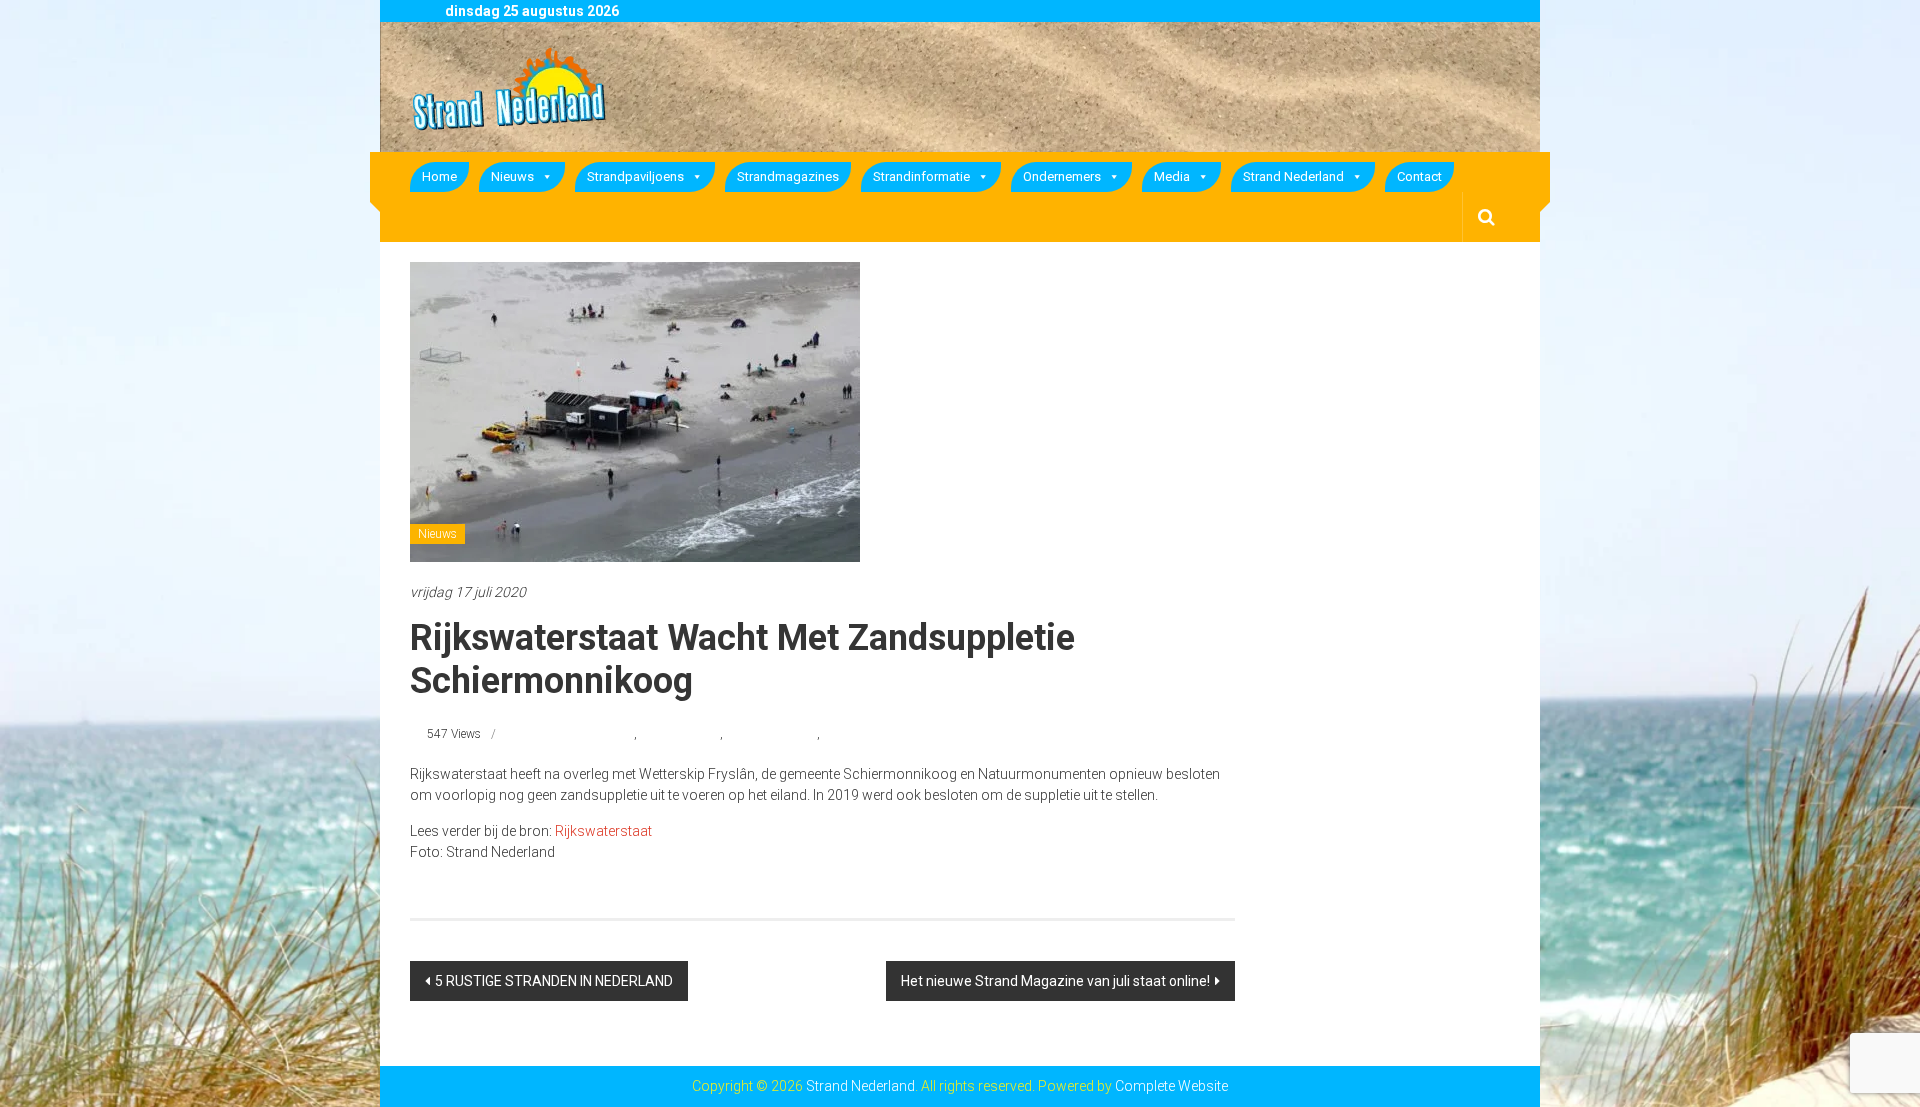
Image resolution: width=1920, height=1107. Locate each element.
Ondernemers (1062, 176)
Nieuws (512, 176)
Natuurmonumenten (580, 734)
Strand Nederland (1293, 176)
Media (1172, 176)
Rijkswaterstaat (680, 734)
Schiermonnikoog (771, 734)
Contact (1419, 176)
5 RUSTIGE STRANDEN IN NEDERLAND (554, 981)
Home (439, 176)
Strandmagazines (788, 176)
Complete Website (1171, 1086)
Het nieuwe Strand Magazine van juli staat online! (1055, 981)
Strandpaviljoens (635, 176)
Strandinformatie (921, 176)
